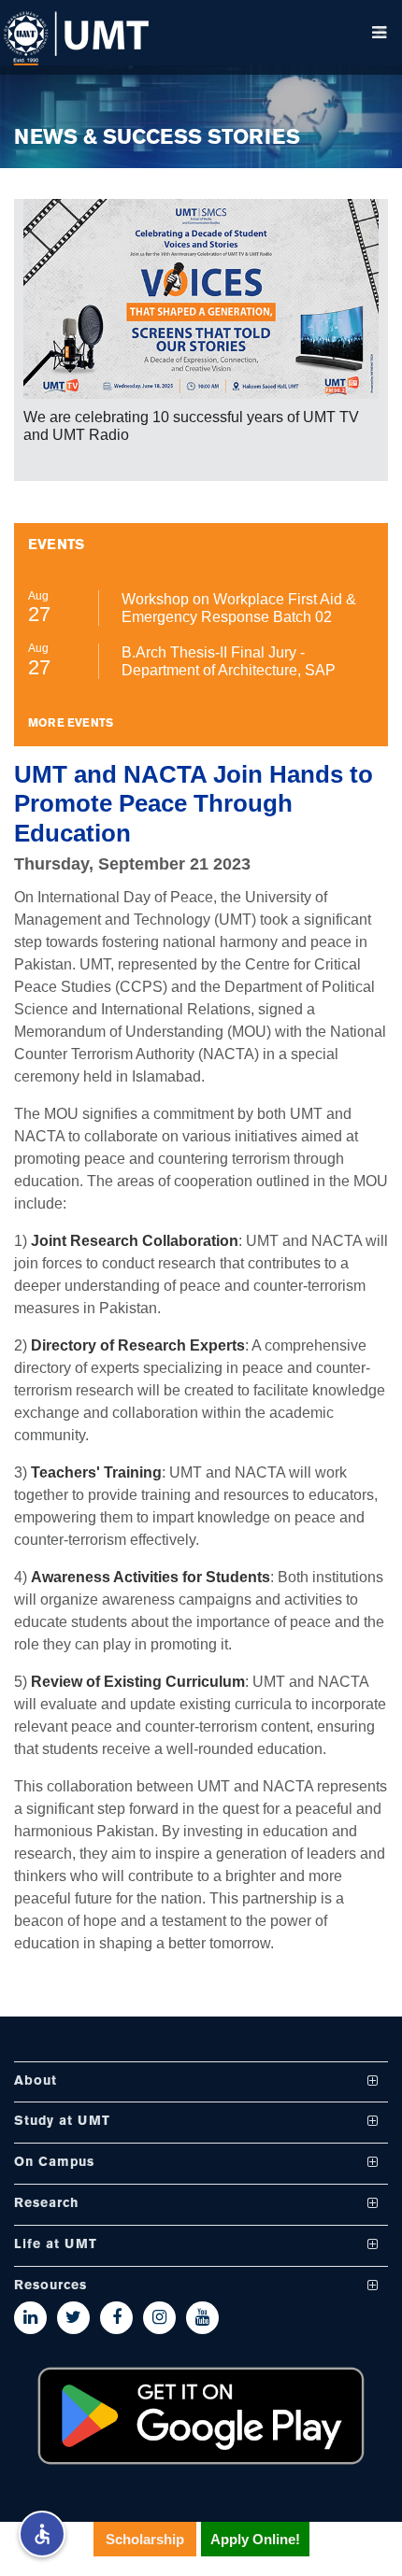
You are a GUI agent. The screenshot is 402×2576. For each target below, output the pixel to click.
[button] (42, 2534)
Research (46, 2204)
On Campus (54, 2163)
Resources (50, 2286)
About (36, 2081)
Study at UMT (62, 2122)
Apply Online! (255, 2539)
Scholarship (145, 2539)
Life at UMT (56, 2245)
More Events (71, 724)
